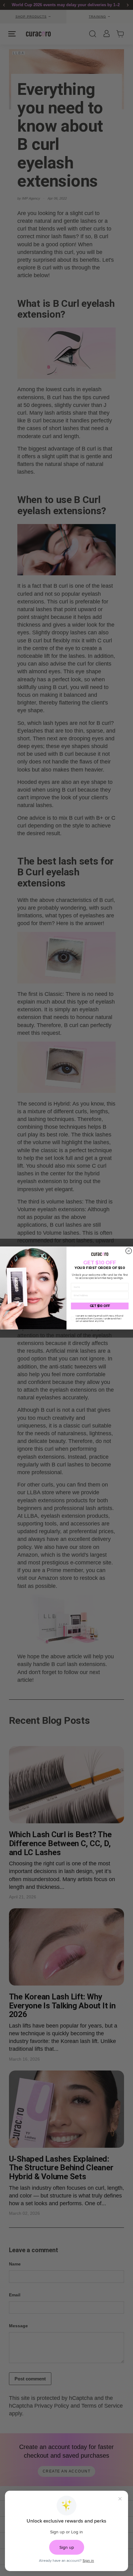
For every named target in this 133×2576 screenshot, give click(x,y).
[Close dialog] (129, 1251)
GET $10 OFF (100, 1306)
